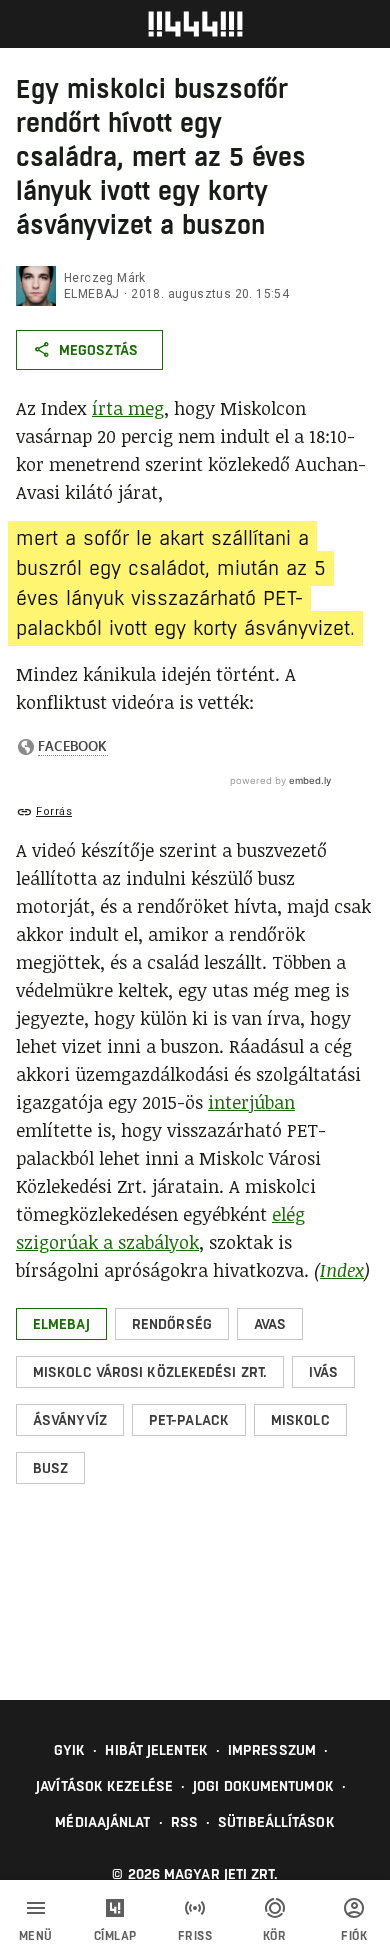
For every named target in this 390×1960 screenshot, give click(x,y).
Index (342, 1270)
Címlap (115, 1936)
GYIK (69, 1750)
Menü (36, 1936)
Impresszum (272, 1750)
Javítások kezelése (104, 1786)
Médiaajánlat (102, 1822)
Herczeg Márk (105, 278)
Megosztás (98, 350)
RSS (184, 1822)
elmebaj (92, 294)
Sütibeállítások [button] (276, 1822)
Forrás (54, 811)
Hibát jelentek (156, 1750)
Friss (195, 1936)
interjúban (251, 1102)
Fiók (354, 1936)
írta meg (128, 408)
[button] (61, 1324)
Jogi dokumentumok (263, 1786)
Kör (275, 1936)
